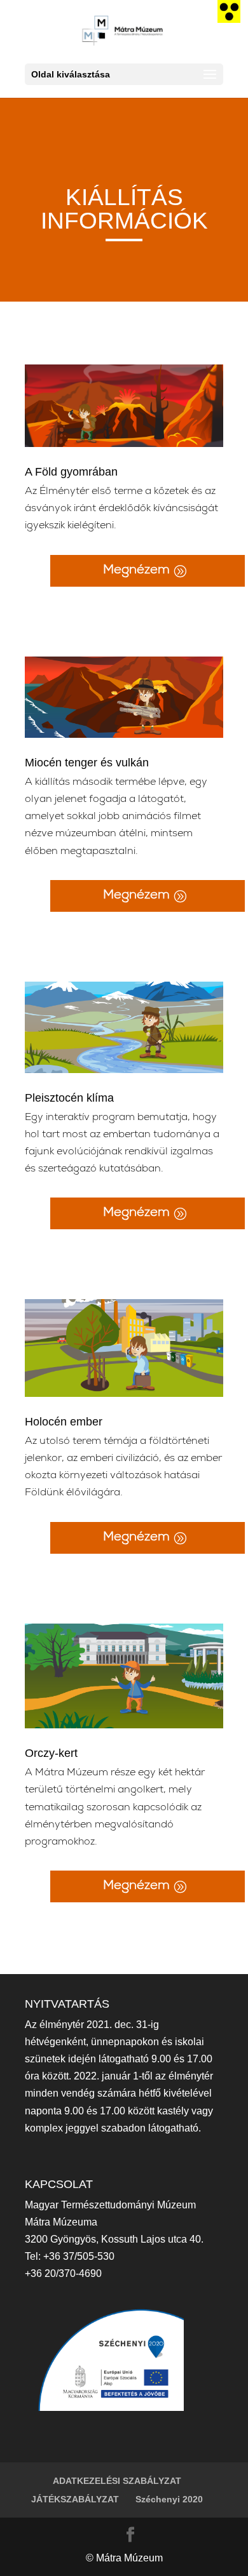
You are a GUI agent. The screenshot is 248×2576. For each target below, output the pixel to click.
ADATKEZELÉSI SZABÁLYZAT (117, 2481)
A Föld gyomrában (71, 472)
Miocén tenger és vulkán (87, 763)
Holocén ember (64, 1422)
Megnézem (136, 571)
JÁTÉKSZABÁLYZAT (75, 2499)
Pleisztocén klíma (69, 1098)
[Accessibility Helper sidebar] (229, 11)
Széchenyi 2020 (169, 2499)
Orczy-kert (51, 1753)
